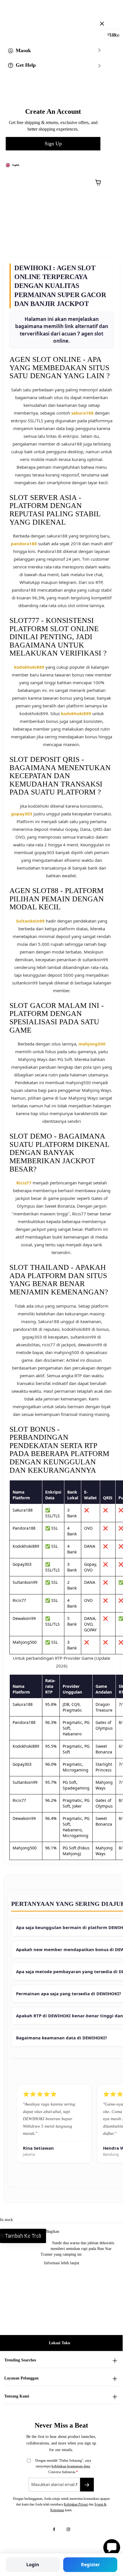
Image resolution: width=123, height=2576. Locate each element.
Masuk (23, 50)
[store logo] (66, 20)
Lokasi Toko (59, 2343)
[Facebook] (54, 2529)
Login (33, 2565)
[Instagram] (68, 2529)
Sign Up (53, 144)
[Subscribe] (87, 2485)
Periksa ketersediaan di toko (25, 2236)
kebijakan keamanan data (71, 2466)
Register (90, 2565)
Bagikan (53, 2231)
